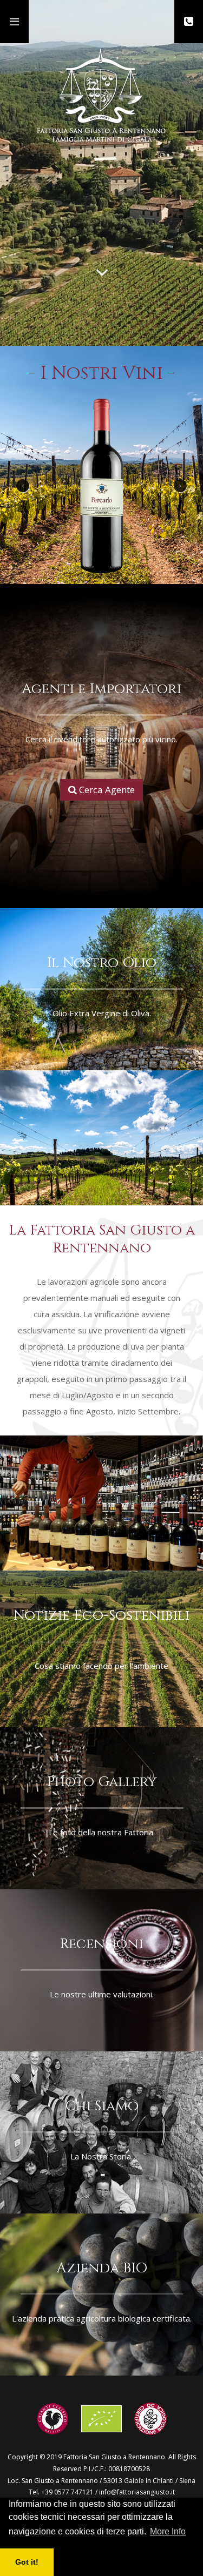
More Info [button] (168, 2531)
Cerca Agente (106, 790)
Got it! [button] (27, 2562)
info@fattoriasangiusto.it (137, 2492)
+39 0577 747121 (67, 2492)
